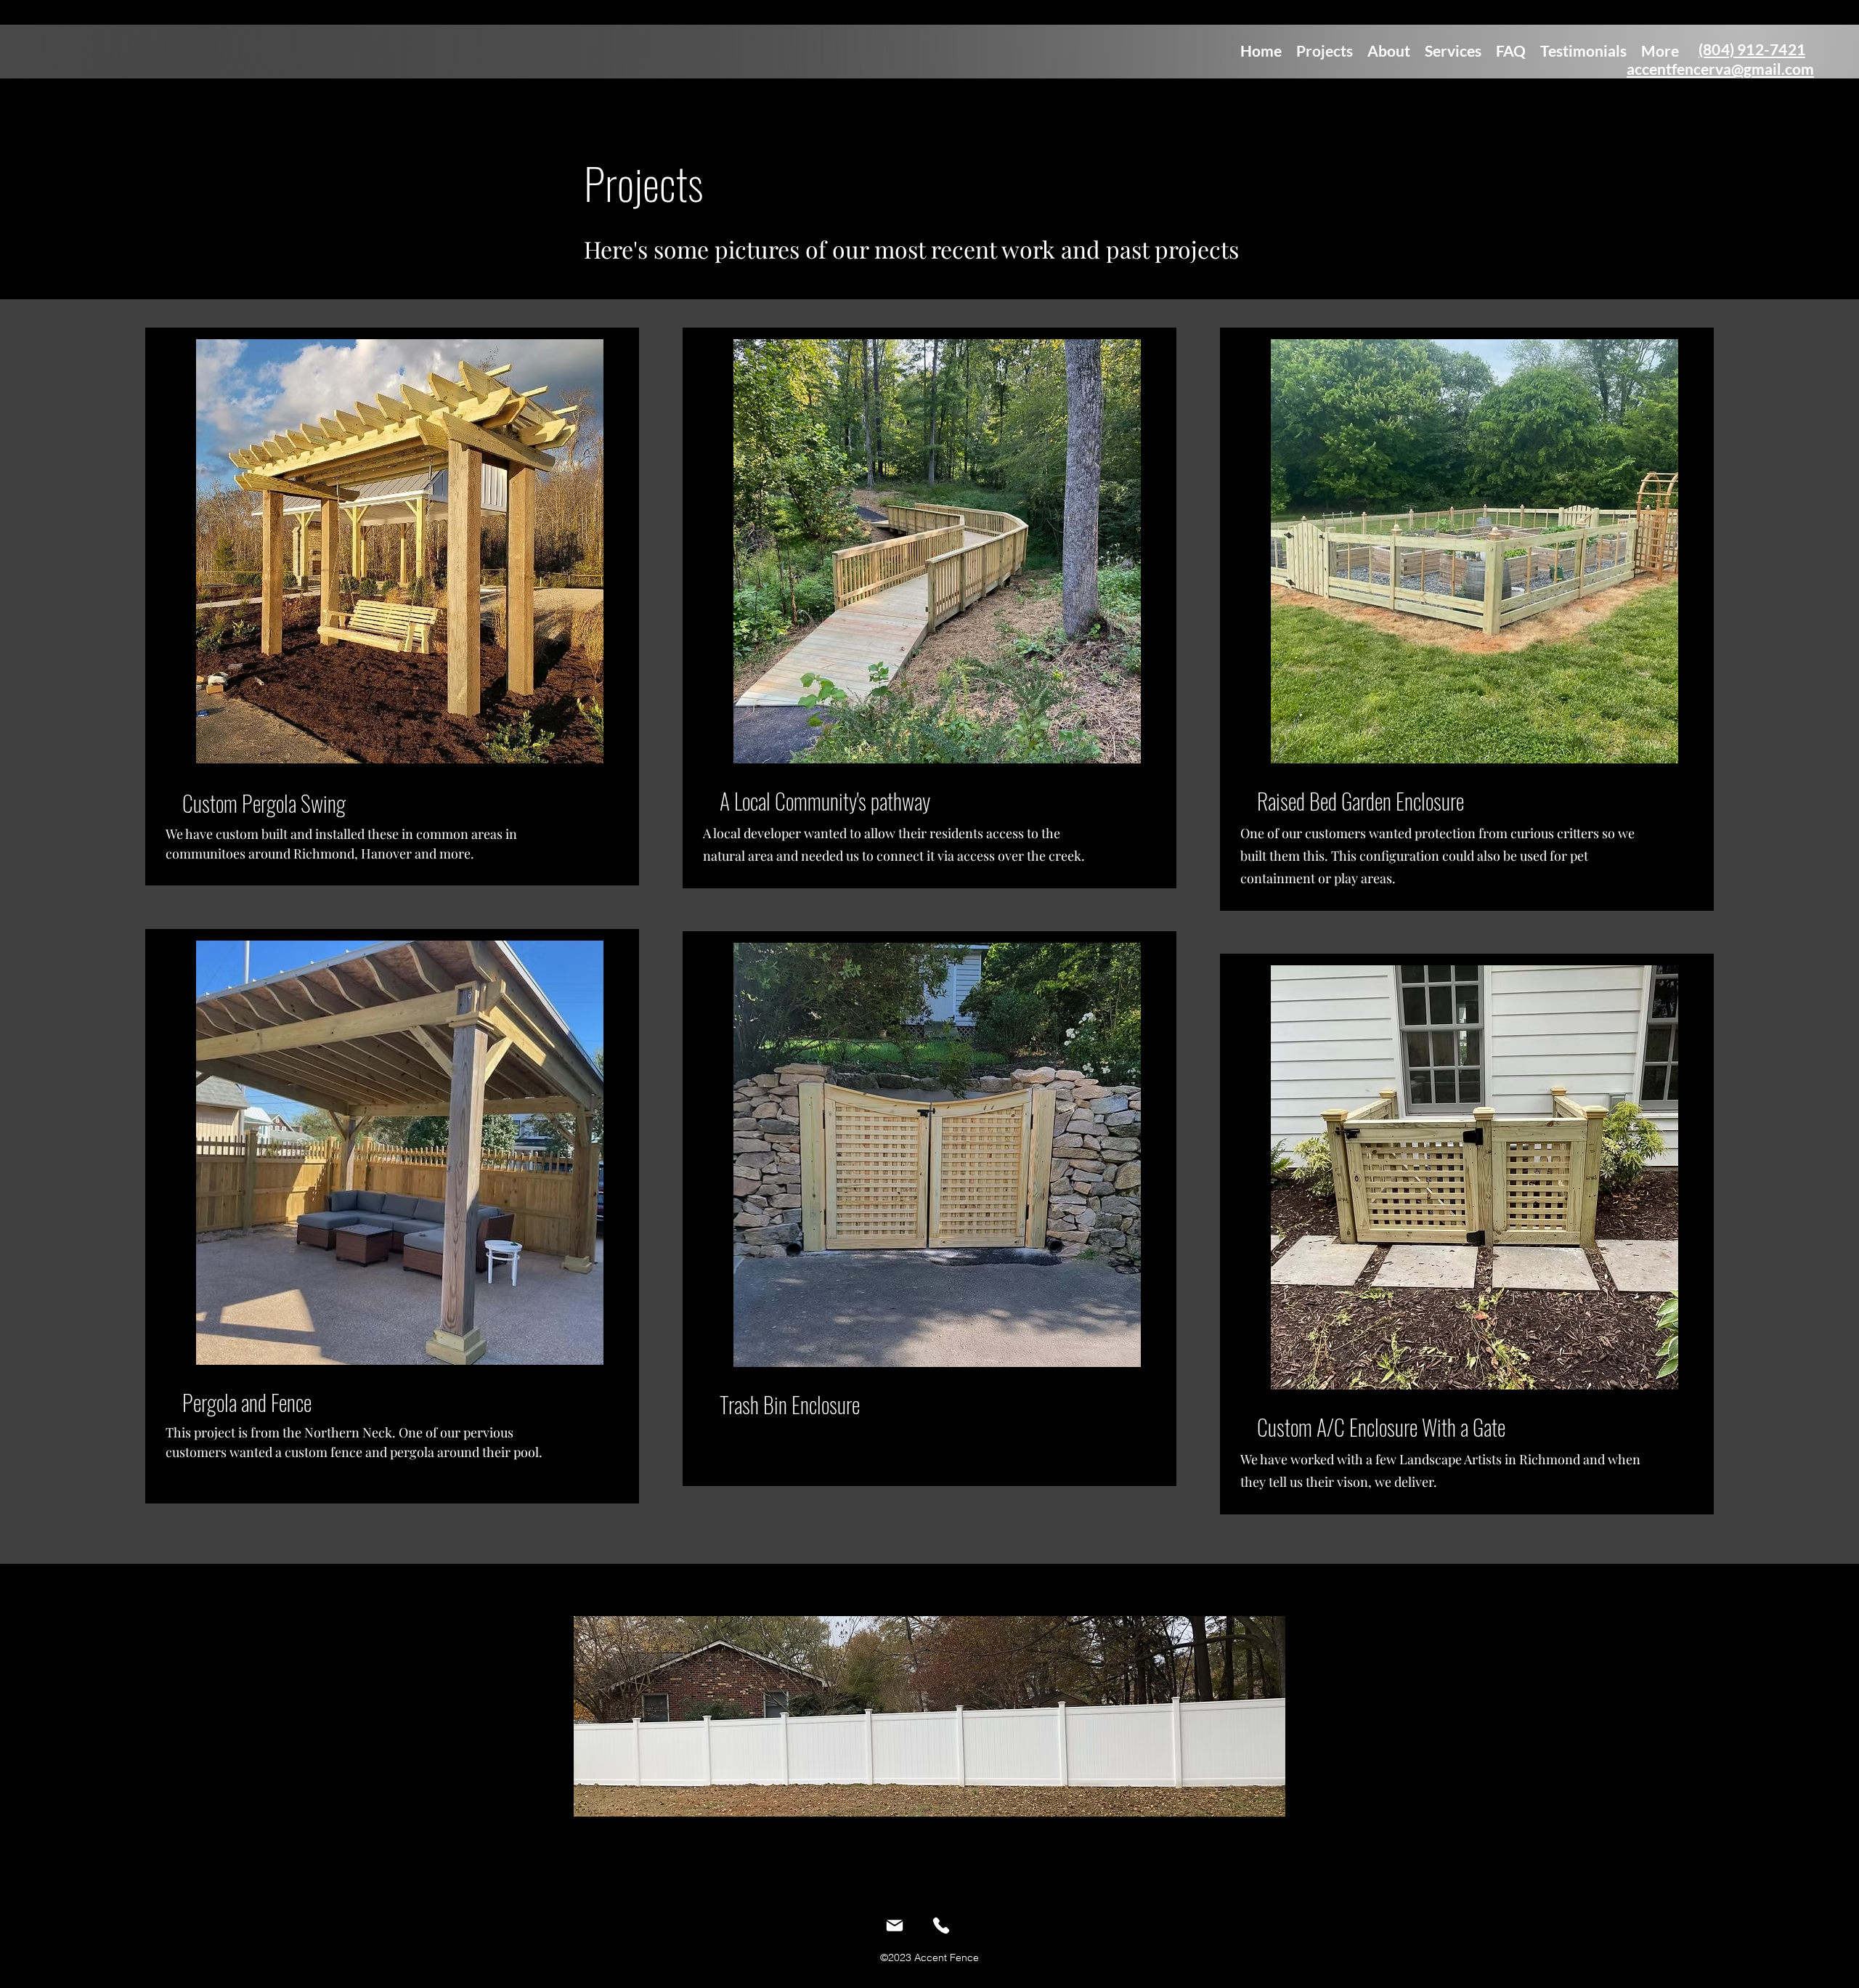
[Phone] (941, 1926)
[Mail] (895, 1926)
